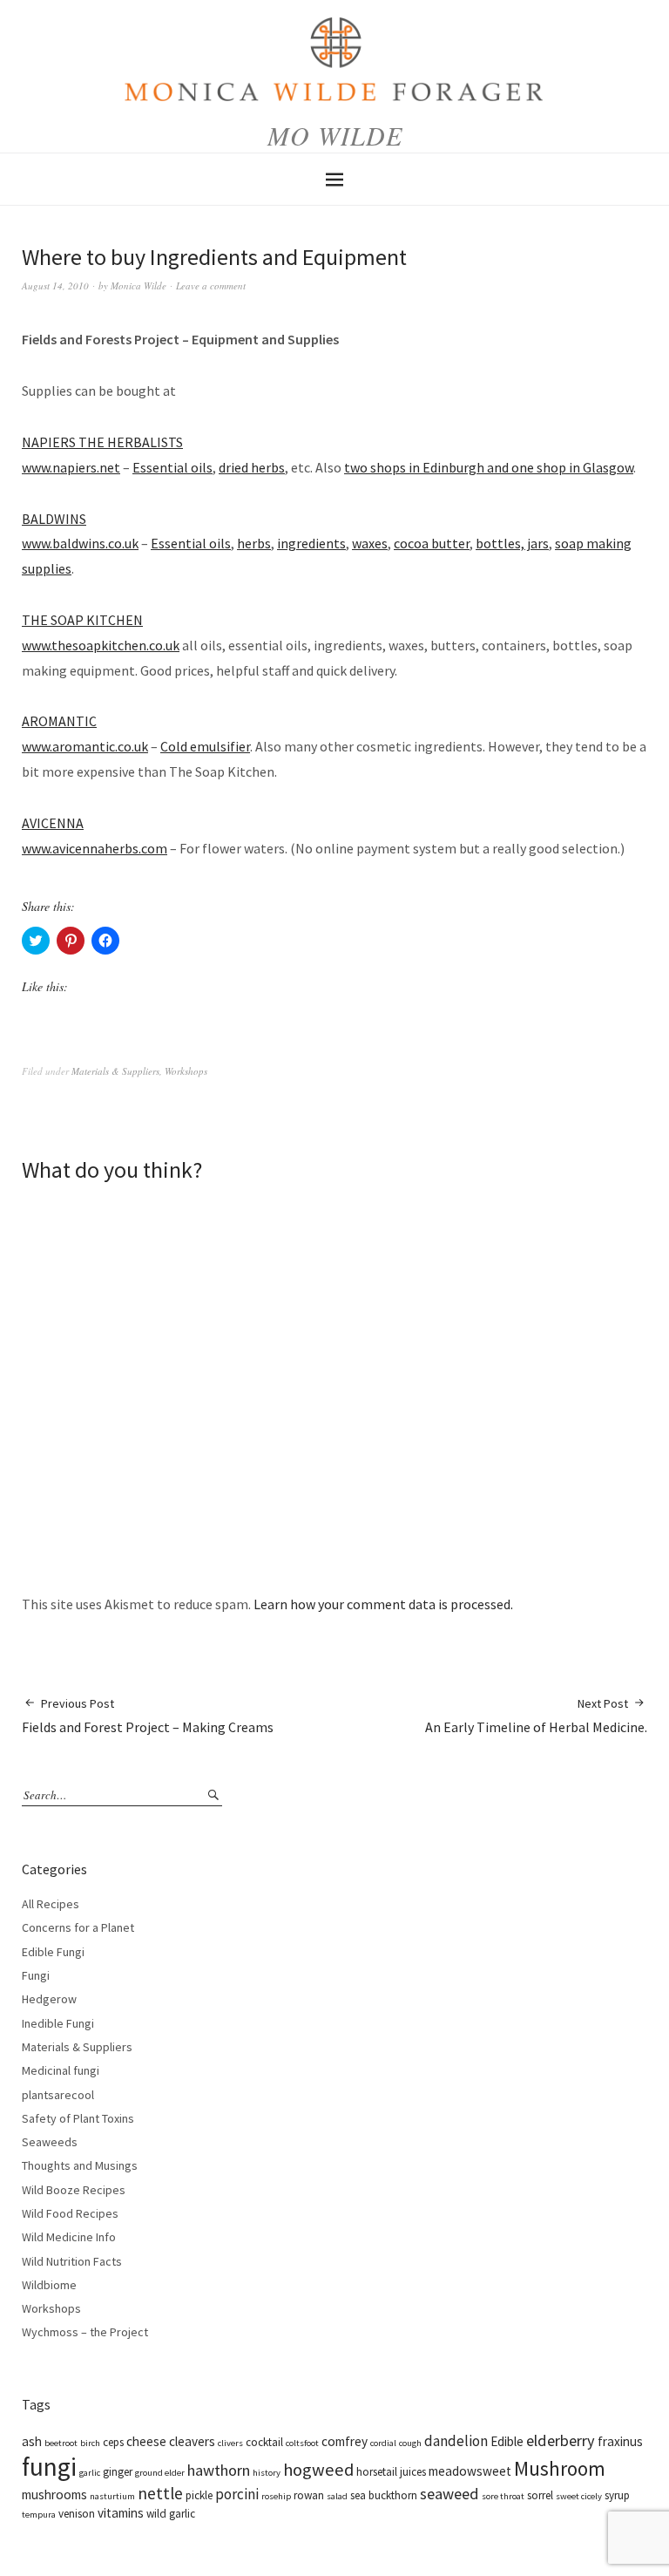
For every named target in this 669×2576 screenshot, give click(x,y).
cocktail (264, 2442)
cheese (146, 2441)
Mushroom (560, 2468)
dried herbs (252, 467)
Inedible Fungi (58, 2023)
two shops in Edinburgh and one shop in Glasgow (489, 467)
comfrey (345, 2441)
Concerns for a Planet (78, 1927)
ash (32, 2441)
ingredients (311, 543)
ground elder (160, 2473)
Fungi (36, 1975)
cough (410, 2443)
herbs (254, 543)
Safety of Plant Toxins (78, 2118)
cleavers (192, 2441)
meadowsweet (470, 2471)
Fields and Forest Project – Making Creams (148, 1716)
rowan (309, 2495)
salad (337, 2496)
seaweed (449, 2494)
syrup (617, 2495)
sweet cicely (579, 2496)
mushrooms (54, 2494)
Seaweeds (50, 2142)
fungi (49, 2467)
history (267, 2473)
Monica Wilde (139, 285)
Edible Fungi (53, 1952)
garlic (90, 2473)
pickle (199, 2495)
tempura (39, 2515)
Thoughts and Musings (80, 2165)
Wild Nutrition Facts (72, 2261)
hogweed (318, 2470)
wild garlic (171, 2514)
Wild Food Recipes (70, 2213)
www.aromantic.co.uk (85, 746)
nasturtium (112, 2496)
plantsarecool (58, 2095)
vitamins (121, 2513)
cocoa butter (432, 543)
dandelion (456, 2441)
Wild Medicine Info (69, 2237)
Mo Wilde (335, 135)
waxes (370, 543)
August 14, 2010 (55, 285)
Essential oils (172, 467)
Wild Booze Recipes (74, 2190)
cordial (383, 2443)
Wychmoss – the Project (85, 2332)
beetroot (61, 2443)
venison (77, 2514)
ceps (113, 2442)
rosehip (276, 2496)
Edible (507, 2441)
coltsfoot (302, 2443)
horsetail (377, 2472)
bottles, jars (512, 543)
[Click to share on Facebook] (105, 941)
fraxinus (620, 2441)
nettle (160, 2493)
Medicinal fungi (61, 2070)
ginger (118, 2472)
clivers (230, 2443)
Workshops (186, 1071)
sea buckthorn (384, 2495)
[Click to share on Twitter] (36, 941)
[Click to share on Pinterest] (71, 941)
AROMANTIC (59, 721)
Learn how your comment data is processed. (383, 1604)
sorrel (540, 2495)
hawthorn (219, 2470)
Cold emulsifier (205, 746)
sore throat (503, 2496)
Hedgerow (49, 1999)
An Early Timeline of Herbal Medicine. (536, 1716)
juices (413, 2472)
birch (90, 2443)
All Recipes (51, 1904)
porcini (237, 2494)
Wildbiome (49, 2285)
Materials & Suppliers (115, 1071)
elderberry (561, 2440)
